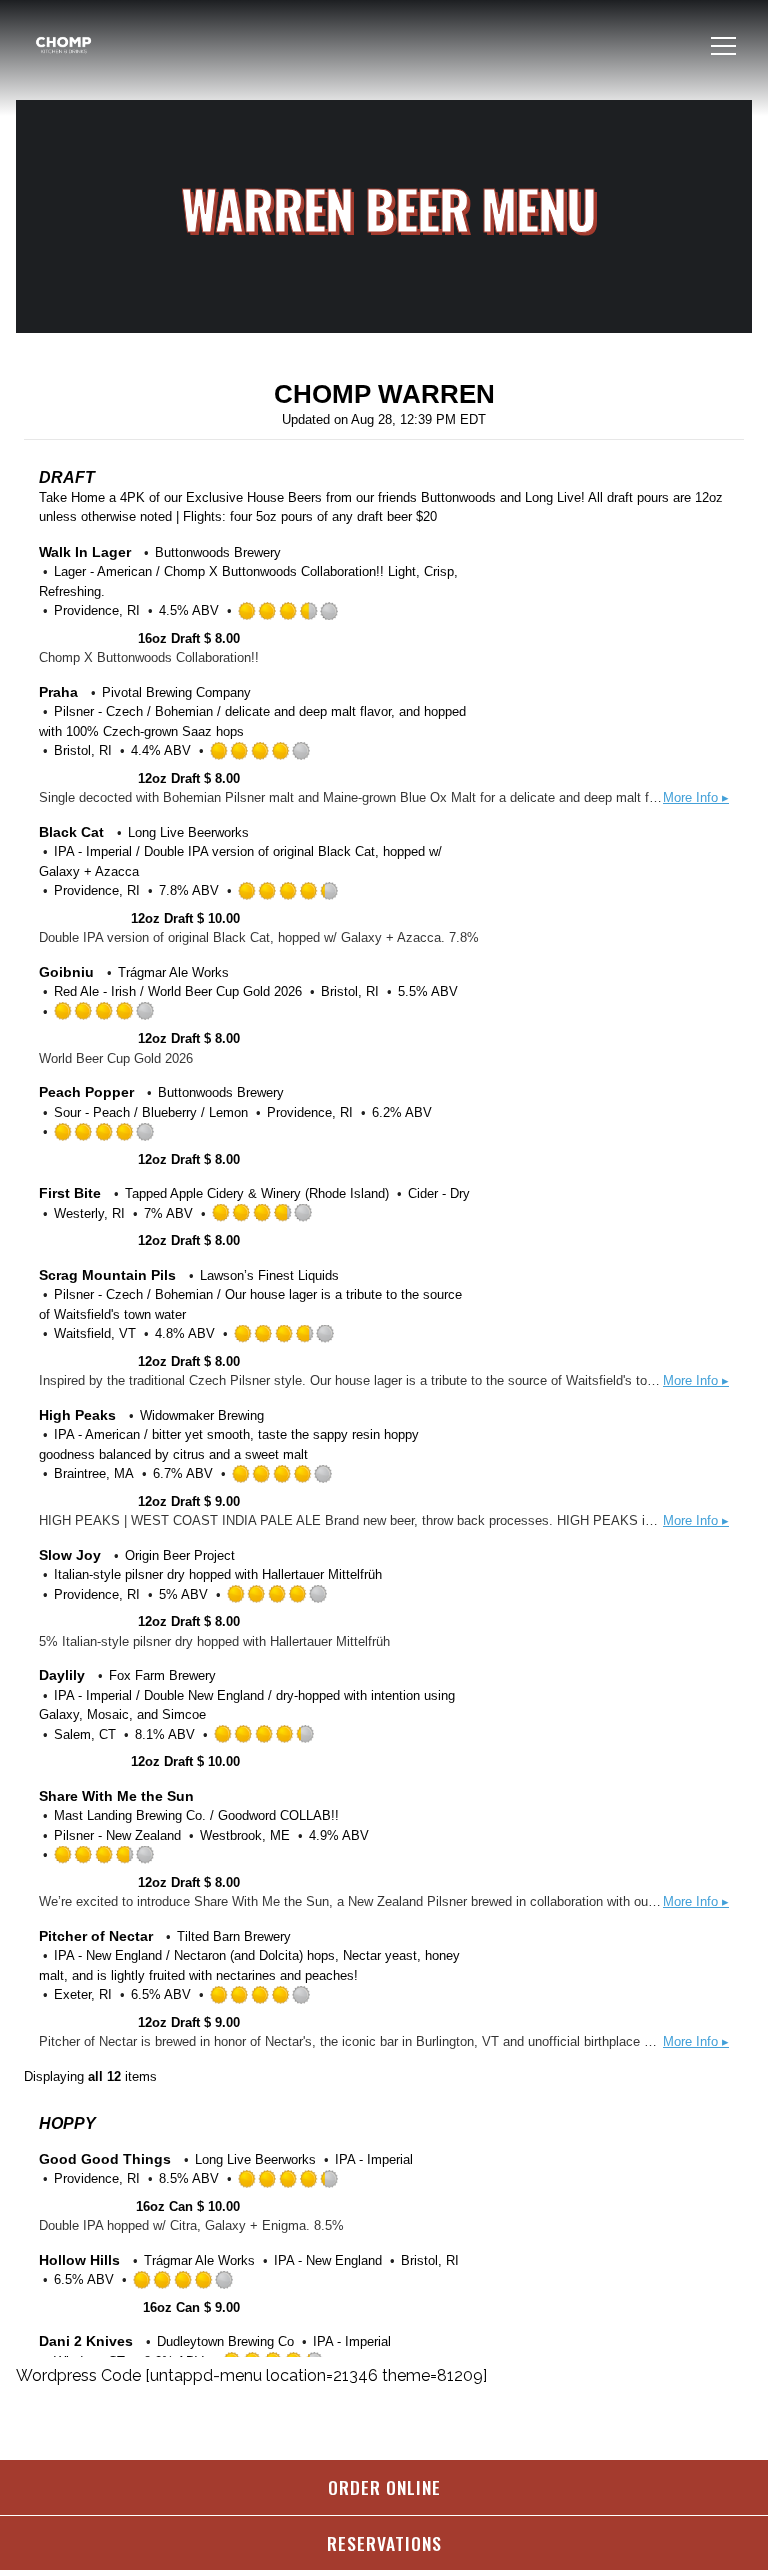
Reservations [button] (384, 2543)
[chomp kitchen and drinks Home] (101, 46)
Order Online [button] (384, 2487)
